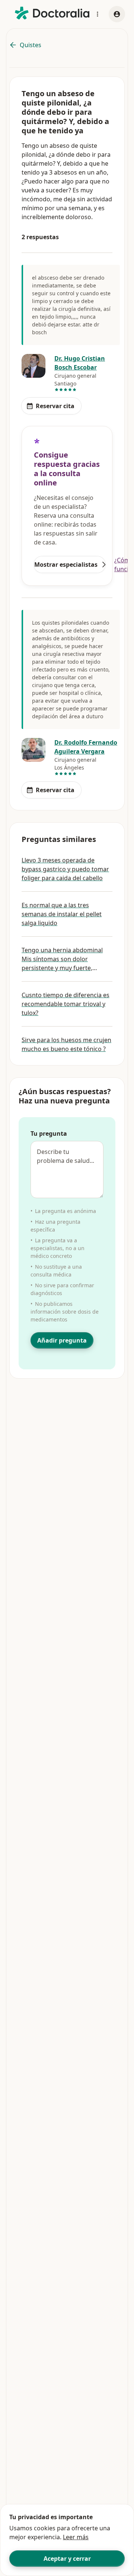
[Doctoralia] (52, 13)
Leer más (76, 2537)
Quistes (31, 45)
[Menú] (98, 14)
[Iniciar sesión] (117, 14)
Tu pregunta (49, 1133)
